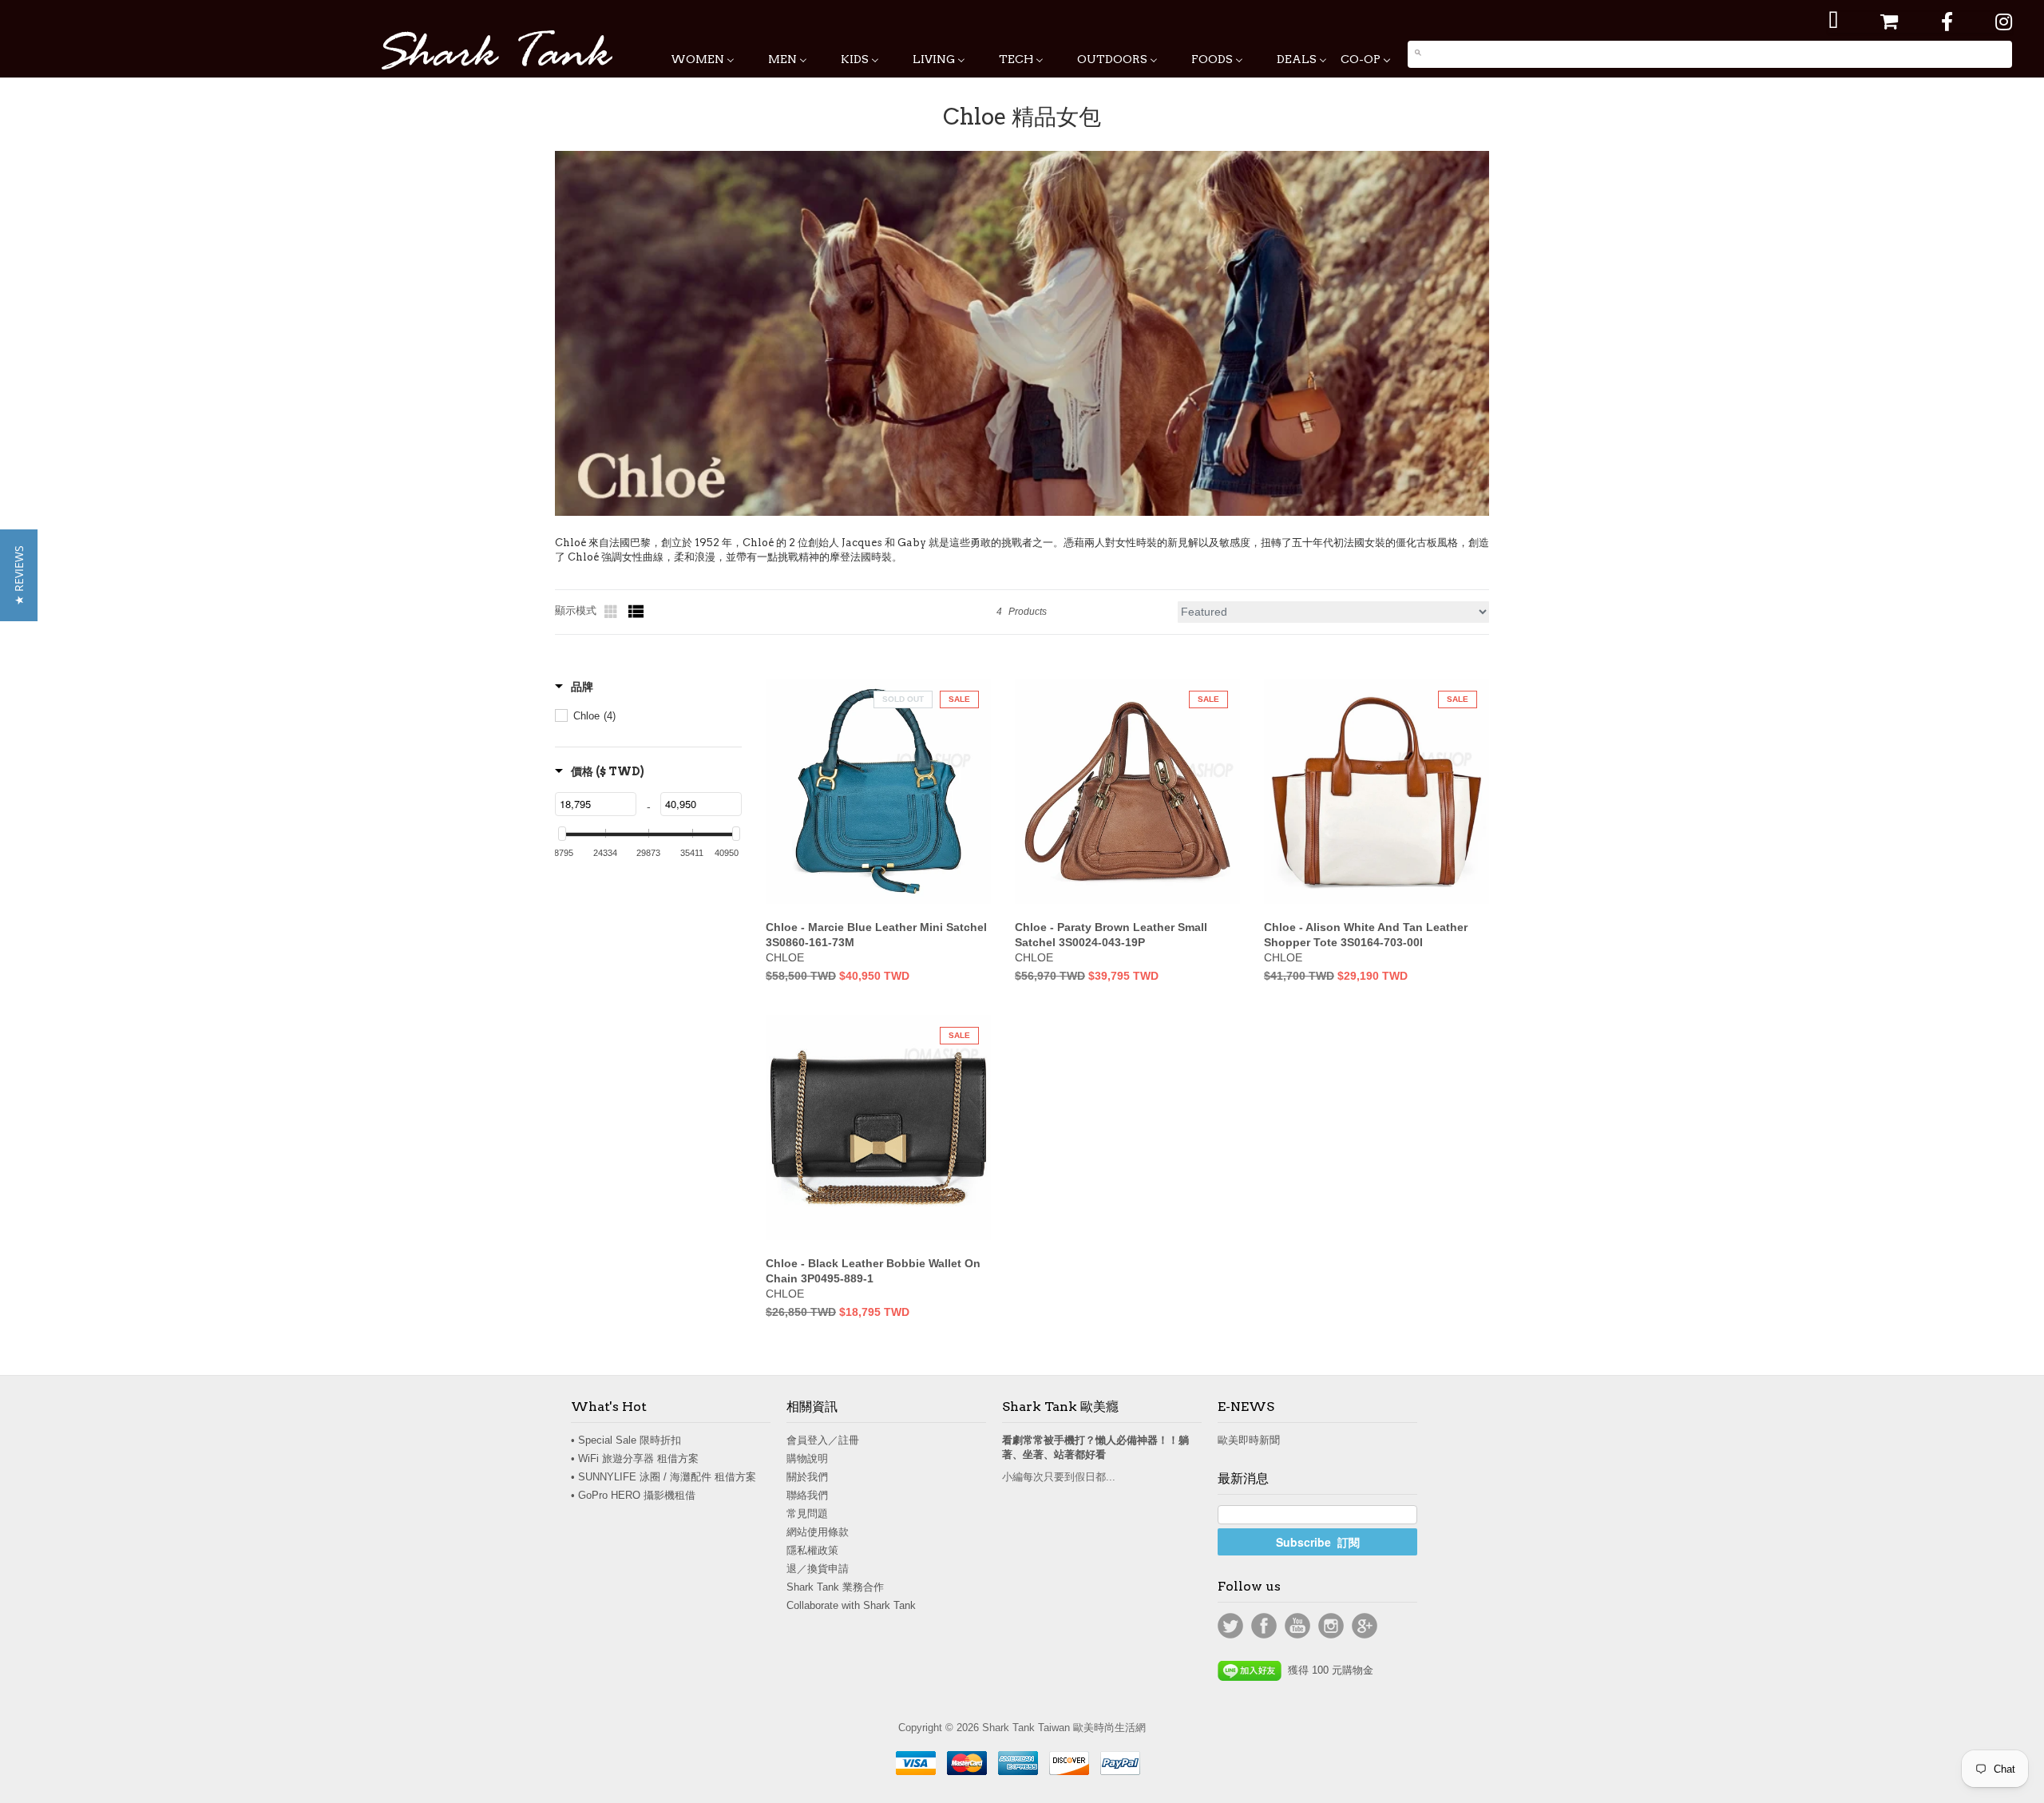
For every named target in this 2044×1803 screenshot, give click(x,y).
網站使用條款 (818, 1532)
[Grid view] (612, 612)
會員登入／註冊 (823, 1440)
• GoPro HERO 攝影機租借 (633, 1495)
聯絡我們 (807, 1495)
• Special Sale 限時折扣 (626, 1440)
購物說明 (807, 1458)
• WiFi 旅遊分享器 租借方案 (635, 1458)
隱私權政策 (812, 1550)
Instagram (1331, 1626)
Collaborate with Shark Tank (851, 1605)
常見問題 (807, 1514)
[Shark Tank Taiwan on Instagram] (2004, 22)
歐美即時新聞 (1249, 1440)
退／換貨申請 (818, 1569)
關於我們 (807, 1477)
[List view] (636, 612)
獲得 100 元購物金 (1327, 1670)
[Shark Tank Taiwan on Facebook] (1947, 22)
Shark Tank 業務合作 (835, 1587)
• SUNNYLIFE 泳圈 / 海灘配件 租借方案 (664, 1477)
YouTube (1297, 1626)
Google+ (1365, 1626)
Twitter (1230, 1626)
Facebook (1264, 1626)
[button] (19, 575)
